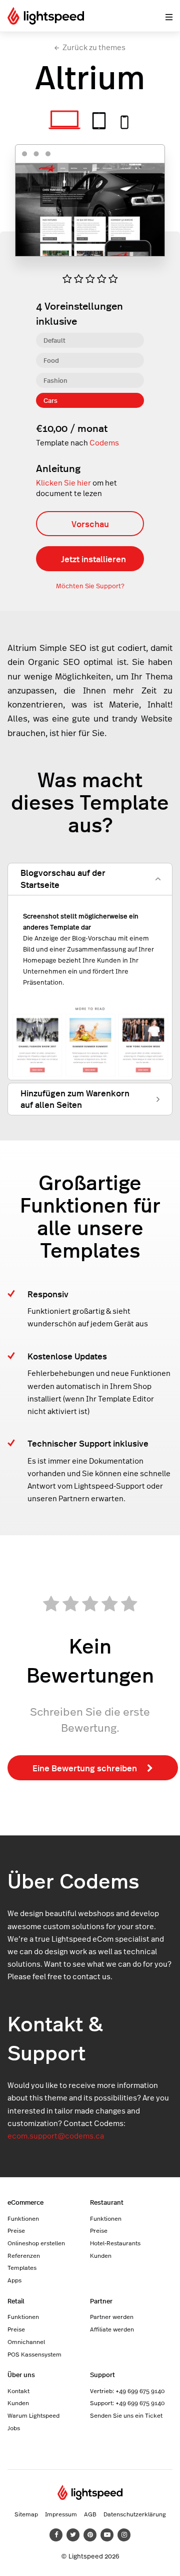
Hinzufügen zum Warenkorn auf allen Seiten (75, 1099)
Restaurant (107, 2202)
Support (102, 2374)
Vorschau (90, 524)
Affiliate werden (112, 2329)
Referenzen (24, 2255)
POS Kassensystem (34, 2354)
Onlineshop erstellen (36, 2243)
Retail (16, 2301)
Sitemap (26, 2514)
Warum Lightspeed (33, 2415)
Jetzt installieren (93, 559)
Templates (22, 2267)
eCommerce (25, 2202)
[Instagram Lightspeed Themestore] (124, 2535)
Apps (14, 2280)
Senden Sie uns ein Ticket (126, 2415)
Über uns (21, 2374)
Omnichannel (26, 2341)
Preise (16, 2230)
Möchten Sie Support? (90, 586)
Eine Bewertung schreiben (85, 1768)
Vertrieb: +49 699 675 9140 (127, 2391)
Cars (50, 400)
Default (54, 340)
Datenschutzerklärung (135, 2514)
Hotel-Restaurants (115, 2243)
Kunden (101, 2255)
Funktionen (23, 2218)
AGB (90, 2514)
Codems (104, 443)
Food (51, 360)
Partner (101, 2301)
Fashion (55, 380)
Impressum (61, 2514)
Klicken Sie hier (63, 483)
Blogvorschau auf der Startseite (63, 878)
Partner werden (112, 2316)
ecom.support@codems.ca (56, 2136)
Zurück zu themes (94, 47)
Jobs (14, 2428)
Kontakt (18, 2391)
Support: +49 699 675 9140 (127, 2403)
